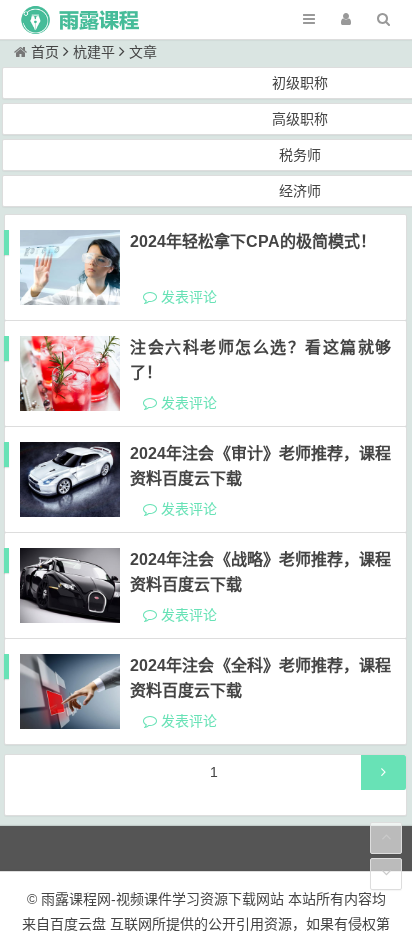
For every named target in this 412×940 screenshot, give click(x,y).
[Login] (346, 19)
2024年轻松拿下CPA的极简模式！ (253, 241)
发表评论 (187, 297)
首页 (45, 52)
